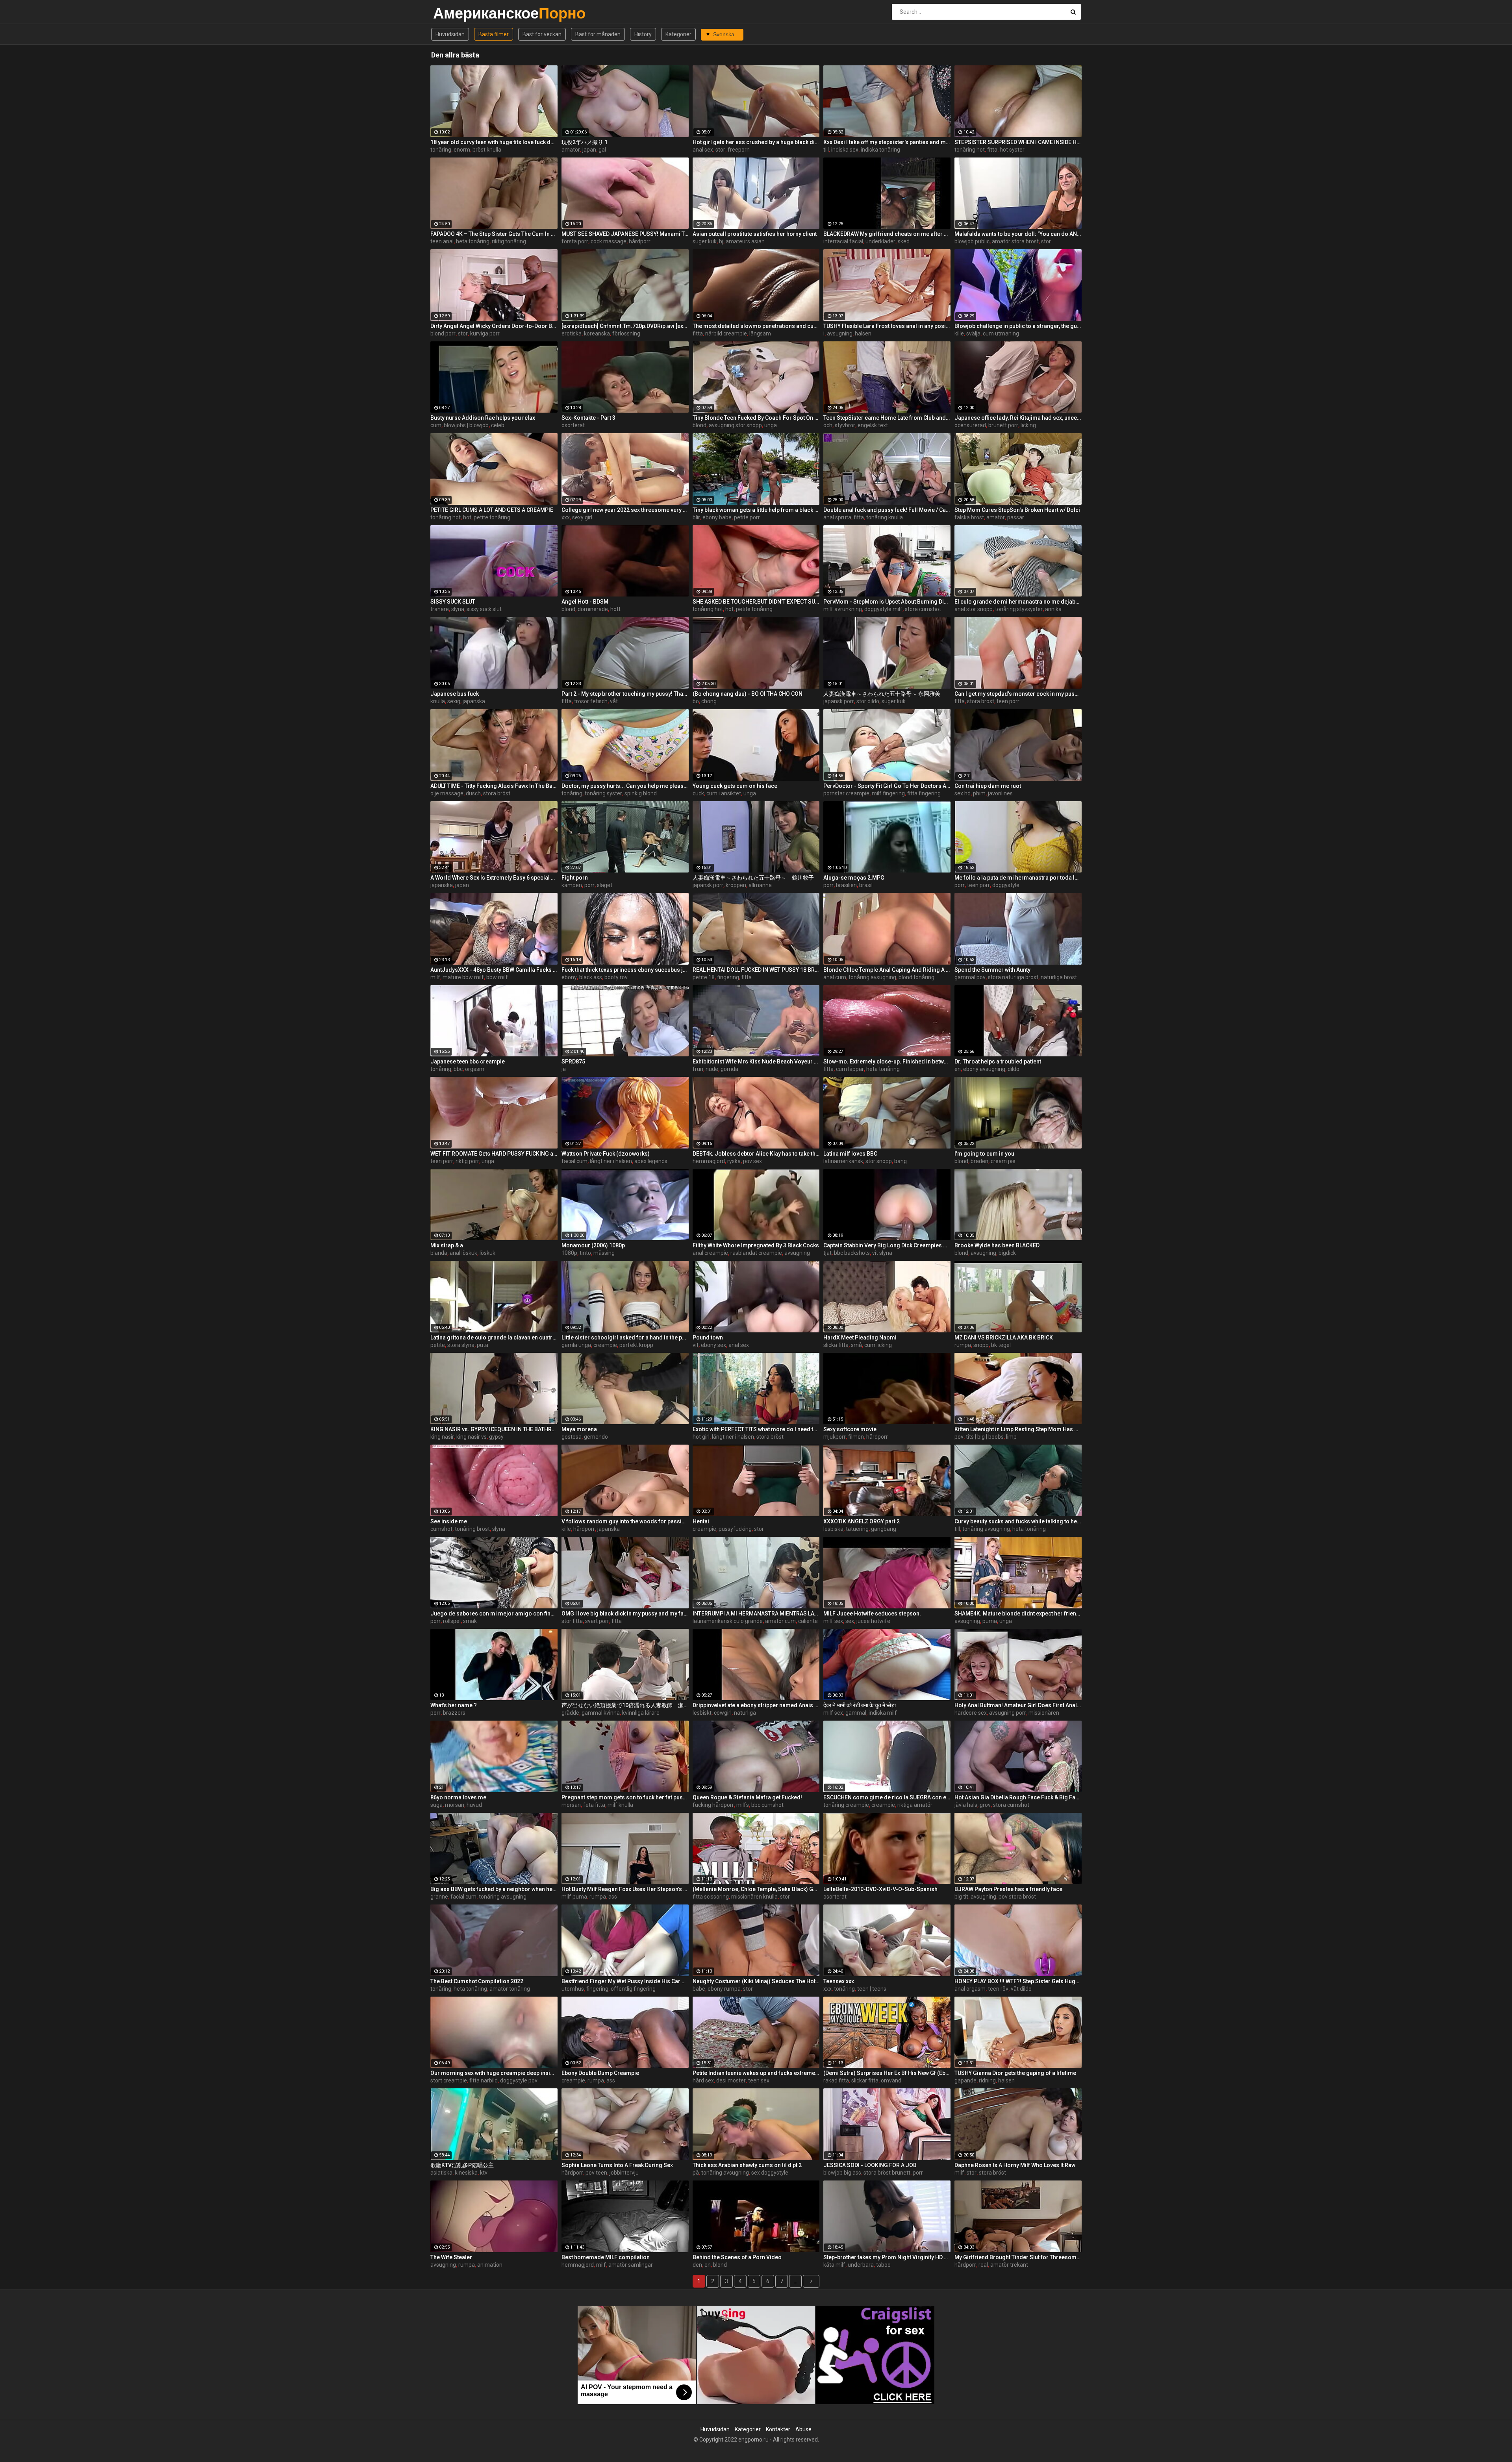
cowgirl (723, 1713)
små (856, 1345)
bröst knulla (487, 150)
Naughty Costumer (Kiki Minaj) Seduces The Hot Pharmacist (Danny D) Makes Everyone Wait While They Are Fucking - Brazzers (756, 1981)
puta (483, 1345)
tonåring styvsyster (1019, 609)
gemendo (596, 1437)
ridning (987, 2080)
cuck (698, 793)
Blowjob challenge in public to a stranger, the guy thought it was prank (1018, 326)
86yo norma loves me (458, 1797)
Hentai (701, 1521)
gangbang (884, 1529)
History (643, 34)
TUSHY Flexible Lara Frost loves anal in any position (887, 326)
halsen (863, 333)
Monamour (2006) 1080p (593, 1245)
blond (699, 425)
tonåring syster (603, 793)
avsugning (840, 333)
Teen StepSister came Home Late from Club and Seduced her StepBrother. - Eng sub (887, 418)
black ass (591, 977)
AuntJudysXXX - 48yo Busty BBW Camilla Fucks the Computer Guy (494, 970)
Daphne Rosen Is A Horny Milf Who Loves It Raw (1015, 2165)
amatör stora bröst (1015, 241)
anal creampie (710, 1253)
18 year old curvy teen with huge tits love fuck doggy (494, 142)
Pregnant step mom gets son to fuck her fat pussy (625, 1797)
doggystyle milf (883, 609)
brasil (866, 885)
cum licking (878, 1345)
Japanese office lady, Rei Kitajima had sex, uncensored (1018, 418)
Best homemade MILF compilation (606, 2257)
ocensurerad (970, 425)
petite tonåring (492, 517)
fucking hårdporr (713, 1805)
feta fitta (594, 1805)
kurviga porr (485, 333)
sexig (454, 701)
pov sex (752, 1161)
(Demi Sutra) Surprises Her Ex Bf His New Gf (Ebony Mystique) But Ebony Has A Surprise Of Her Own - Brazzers (887, 2073)
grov (985, 1805)
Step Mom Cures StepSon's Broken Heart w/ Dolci (1017, 510)
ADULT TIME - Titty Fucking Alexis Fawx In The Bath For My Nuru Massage (494, 786)
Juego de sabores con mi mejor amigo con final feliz (494, 1614)
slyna (458, 609)
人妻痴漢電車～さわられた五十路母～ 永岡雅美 (882, 694)
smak (470, 1621)
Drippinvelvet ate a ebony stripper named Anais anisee (756, 1705)
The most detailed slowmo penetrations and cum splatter (756, 326)
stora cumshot (923, 609)
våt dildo (1021, 1989)
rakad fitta (836, 2080)
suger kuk (705, 241)
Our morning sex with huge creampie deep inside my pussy (494, 2073)
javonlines (1000, 793)
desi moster (731, 2080)
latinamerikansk (843, 1161)
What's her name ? (454, 1705)
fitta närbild (484, 2080)
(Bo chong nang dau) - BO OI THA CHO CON (748, 694)
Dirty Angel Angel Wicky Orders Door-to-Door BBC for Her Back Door (494, 326)
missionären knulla (754, 1897)
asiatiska (441, 2173)
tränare (440, 609)
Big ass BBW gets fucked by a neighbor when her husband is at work (494, 1889)
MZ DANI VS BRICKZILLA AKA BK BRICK (1004, 1338)
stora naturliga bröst (1013, 977)
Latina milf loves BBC (850, 1154)
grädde (570, 1713)
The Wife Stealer (451, 2257)
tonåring (441, 150)
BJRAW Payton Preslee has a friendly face (1008, 1889)
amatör (571, 150)
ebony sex (713, 1345)
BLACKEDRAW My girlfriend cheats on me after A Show (887, 234)
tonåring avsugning (872, 977)
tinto (585, 1253)
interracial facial (843, 241)
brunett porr (1003, 425)
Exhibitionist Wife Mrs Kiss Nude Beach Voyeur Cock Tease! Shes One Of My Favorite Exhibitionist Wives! (756, 1061)
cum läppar (850, 1069)
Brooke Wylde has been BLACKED (997, 1245)
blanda (439, 1253)
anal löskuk (463, 1253)
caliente (808, 1621)
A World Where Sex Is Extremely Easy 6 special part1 (494, 878)
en (958, 1069)
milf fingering (888, 793)
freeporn (739, 150)
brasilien (846, 885)
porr (589, 885)
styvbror (845, 425)
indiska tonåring (880, 150)
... (796, 2281)
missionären (1044, 1713)
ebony (569, 977)
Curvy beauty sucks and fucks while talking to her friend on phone (1018, 1521)
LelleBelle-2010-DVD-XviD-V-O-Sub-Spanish (880, 1889)
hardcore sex (971, 1713)
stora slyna (461, 1345)
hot (467, 517)
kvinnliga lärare (641, 1713)
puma (990, 1621)
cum (436, 425)
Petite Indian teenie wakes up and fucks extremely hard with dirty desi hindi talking (756, 2073)
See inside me (449, 1521)
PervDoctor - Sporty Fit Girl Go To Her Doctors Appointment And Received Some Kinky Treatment (887, 786)
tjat (827, 1253)
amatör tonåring (510, 1989)
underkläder (880, 241)
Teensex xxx (839, 1981)
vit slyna (882, 1253)
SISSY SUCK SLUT (453, 602)
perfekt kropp (636, 1345)
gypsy (496, 1437)
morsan (455, 1805)
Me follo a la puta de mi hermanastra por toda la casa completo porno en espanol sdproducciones (1018, 878)
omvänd (891, 2080)
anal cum (835, 977)
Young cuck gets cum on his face (735, 786)
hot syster (1012, 150)
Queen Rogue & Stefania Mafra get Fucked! (747, 1797)
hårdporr (640, 241)
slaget (605, 885)
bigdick (1007, 1253)
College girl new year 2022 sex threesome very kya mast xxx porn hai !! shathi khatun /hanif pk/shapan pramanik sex (625, 510)
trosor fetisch (591, 701)
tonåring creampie (846, 1805)
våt (614, 701)
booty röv (616, 977)
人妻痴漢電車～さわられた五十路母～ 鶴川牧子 (753, 878)
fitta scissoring (711, 1897)
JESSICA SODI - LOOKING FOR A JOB (870, 2165)
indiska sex (845, 150)
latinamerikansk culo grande (728, 1621)
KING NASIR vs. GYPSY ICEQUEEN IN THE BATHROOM (494, 1429)
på (696, 2173)
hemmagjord (709, 1161)
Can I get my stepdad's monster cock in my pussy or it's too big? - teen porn (1018, 694)
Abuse (803, 2429)
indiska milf (883, 1713)
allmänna (760, 885)
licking (1028, 425)
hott (615, 609)
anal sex (703, 150)
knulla (438, 701)
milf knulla (620, 1805)
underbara (861, 2265)
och (828, 425)
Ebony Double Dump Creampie (600, 2073)
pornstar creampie (846, 793)
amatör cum (780, 1621)
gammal (856, 1713)
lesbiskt (702, 1713)
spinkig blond (641, 793)
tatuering (857, 1529)
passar (1016, 517)
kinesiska (466, 2173)
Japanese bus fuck (455, 694)
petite (438, 1345)
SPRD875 (573, 1061)
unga (771, 425)
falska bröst (969, 517)
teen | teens (872, 1989)
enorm (462, 150)
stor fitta (572, 1621)
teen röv (998, 1989)
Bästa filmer (494, 34)
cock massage (609, 241)
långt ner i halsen (611, 1161)
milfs (743, 1805)
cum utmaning (1001, 333)
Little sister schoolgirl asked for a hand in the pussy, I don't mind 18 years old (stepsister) (625, 1338)
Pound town (708, 1338)
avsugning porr (1008, 1713)
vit (696, 1345)
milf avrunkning (843, 609)
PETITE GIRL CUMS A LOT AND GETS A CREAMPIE (492, 510)
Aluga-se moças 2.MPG (854, 878)
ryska (734, 1161)
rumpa (963, 1345)
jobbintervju (624, 2173)
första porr (575, 241)
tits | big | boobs (985, 1437)
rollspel (452, 1621)
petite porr (747, 517)
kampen (572, 885)
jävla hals (966, 1805)
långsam (760, 333)
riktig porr (467, 1161)
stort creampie (449, 2080)
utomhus (573, 1989)
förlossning (626, 333)
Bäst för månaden (598, 34)
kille (959, 333)
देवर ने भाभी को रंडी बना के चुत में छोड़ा (860, 1705)
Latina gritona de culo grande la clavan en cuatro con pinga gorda (494, 1338)
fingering (728, 977)
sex (850, 1621)
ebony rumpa (724, 1989)
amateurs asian (745, 241)
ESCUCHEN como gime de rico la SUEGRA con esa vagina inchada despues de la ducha (887, 1797)
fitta (992, 150)
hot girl (701, 1437)
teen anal (442, 241)
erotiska (572, 333)
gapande (965, 2080)
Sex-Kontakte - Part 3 (588, 418)
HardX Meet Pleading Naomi (860, 1338)
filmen (856, 1437)
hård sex (703, 2080)
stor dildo (868, 701)
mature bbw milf (463, 977)
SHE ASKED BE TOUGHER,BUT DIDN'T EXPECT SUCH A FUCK (756, 602)
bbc (458, 1069)
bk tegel (1001, 1345)
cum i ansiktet (724, 793)
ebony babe (717, 517)
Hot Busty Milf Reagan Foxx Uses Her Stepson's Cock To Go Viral (625, 1889)
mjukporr (835, 1437)
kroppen (736, 885)
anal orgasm (970, 1989)
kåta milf (834, 2265)
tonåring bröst (472, 1529)
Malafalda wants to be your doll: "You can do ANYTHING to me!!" (1018, 234)
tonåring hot (970, 150)
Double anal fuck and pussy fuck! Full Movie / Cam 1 (887, 510)
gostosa (572, 1437)
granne (439, 1897)
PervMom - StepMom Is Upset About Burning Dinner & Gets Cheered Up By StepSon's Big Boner (887, 602)
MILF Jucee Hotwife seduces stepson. (872, 1614)
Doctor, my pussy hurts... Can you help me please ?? (625, 786)
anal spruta (837, 517)
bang (901, 1161)
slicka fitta (836, 1345)
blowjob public (972, 241)
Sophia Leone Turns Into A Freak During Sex (617, 2165)
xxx (566, 517)
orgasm (475, 1069)
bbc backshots (852, 1253)
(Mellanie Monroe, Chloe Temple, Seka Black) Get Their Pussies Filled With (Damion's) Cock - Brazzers (756, 1889)
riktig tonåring (509, 241)
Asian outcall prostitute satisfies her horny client (755, 234)
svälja (973, 333)
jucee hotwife (873, 1621)
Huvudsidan (450, 34)
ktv (484, 2173)
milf (435, 977)
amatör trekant (1009, 2265)
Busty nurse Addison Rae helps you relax (483, 418)
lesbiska (833, 1529)
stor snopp (879, 1161)
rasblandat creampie (756, 1253)
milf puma (574, 1897)
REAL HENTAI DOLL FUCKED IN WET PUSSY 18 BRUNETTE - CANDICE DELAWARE (756, 970)
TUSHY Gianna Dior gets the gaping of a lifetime (1015, 2073)
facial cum (574, 1161)
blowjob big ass (842, 2173)
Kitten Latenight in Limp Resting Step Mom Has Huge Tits (1018, 1429)
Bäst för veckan (542, 34)
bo (696, 701)
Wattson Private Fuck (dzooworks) (606, 1154)
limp (1011, 1437)
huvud (474, 1805)
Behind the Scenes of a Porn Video (737, 2257)
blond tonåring (916, 977)
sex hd (963, 793)
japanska (474, 701)
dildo (1014, 1069)
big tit (961, 1897)
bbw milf (497, 977)
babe (699, 1989)
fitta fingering (924, 793)
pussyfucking (735, 1529)
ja (564, 1069)
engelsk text (873, 425)
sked (904, 241)
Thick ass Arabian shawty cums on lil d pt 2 (747, 2165)
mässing (604, 1253)
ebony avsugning (984, 1069)
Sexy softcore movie (850, 1429)
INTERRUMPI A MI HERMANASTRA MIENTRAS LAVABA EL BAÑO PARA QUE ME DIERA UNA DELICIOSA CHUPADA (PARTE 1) (756, 1614)
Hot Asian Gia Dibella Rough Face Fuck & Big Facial (1018, 1797)
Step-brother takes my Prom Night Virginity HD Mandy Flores (887, 2257)
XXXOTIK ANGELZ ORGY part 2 (862, 1521)
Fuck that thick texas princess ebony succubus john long (625, 970)
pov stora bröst (1017, 1897)
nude (712, 1069)
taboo (883, 2265)
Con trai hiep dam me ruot (988, 786)
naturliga (745, 1713)
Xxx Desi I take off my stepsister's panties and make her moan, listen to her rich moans (887, 142)
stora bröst (981, 701)
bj (721, 241)
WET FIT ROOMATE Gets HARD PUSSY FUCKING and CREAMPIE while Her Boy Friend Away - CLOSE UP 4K (494, 1154)
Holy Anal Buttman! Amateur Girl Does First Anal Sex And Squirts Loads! (1018, 1705)
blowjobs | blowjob (466, 425)
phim (979, 793)
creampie (605, 1345)
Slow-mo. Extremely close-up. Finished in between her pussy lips (887, 1061)
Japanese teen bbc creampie (468, 1061)
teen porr (1008, 701)
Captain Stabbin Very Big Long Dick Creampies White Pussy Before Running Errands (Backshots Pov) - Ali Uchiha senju (887, 1245)
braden (979, 1161)
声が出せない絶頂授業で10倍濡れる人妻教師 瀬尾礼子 (625, 1705)
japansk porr (839, 701)
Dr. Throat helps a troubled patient (998, 1061)
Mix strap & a (447, 1245)
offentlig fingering (633, 1989)
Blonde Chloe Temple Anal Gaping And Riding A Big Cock (887, 970)
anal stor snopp (974, 609)
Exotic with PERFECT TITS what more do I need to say (756, 1429)
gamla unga (576, 1345)
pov (959, 1437)
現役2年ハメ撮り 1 (585, 142)
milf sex (833, 1621)
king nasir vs (472, 1437)
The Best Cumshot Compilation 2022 (477, 1981)
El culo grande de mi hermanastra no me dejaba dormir (1018, 602)
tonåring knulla (885, 517)
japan (589, 150)
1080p (569, 1253)
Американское (454, 13)
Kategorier (678, 34)
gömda (729, 1069)
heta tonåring (473, 241)
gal (602, 150)
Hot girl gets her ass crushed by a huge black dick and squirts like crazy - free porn (756, 142)
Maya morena (579, 1429)
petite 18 (704, 977)
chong (709, 701)
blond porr (443, 333)
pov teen (596, 2173)
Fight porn (575, 878)
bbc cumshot (767, 1805)
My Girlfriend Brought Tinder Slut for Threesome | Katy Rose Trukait (1018, 2257)
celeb (498, 425)
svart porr (597, 1621)
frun (698, 1069)
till (826, 150)
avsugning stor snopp (735, 425)
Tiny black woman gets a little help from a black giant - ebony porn (756, 510)
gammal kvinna (601, 1713)
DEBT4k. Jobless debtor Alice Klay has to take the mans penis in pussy (756, 1154)
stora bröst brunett (887, 2173)
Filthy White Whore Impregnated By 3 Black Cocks (756, 1245)
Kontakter (778, 2429)
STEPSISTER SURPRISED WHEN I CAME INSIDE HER (1018, 142)
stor (720, 150)
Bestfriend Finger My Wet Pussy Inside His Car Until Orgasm (625, 1981)
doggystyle (1006, 885)
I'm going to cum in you (984, 1154)
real (983, 2265)
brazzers (454, 1713)
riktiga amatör (915, 1805)
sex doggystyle (770, 2173)
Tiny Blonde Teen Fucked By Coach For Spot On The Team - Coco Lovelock (756, 418)
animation (490, 2265)
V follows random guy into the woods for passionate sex (625, 1521)
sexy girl (582, 517)
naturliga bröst (1059, 977)
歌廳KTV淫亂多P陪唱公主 (462, 2165)
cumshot (441, 1529)
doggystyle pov (519, 2080)
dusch (473, 793)
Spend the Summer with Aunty (992, 970)
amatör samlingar (631, 2265)
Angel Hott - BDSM (585, 602)
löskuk (487, 1253)
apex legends (651, 1161)
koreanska (597, 333)
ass (613, 1897)
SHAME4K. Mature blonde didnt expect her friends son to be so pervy (1018, 1614)
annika (1053, 609)
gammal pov (970, 977)
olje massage (447, 793)
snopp (981, 1345)
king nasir (442, 1437)
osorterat (573, 425)
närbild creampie (726, 333)
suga (436, 1805)
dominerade (593, 609)
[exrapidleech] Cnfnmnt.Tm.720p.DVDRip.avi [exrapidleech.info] (625, 326)
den (697, 2265)
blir (696, 517)
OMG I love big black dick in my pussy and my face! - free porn (625, 1614)
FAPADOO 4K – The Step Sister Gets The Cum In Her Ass (494, 234)
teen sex (759, 2080)
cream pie (1003, 1161)
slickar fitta (865, 2080)
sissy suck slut (484, 609)
